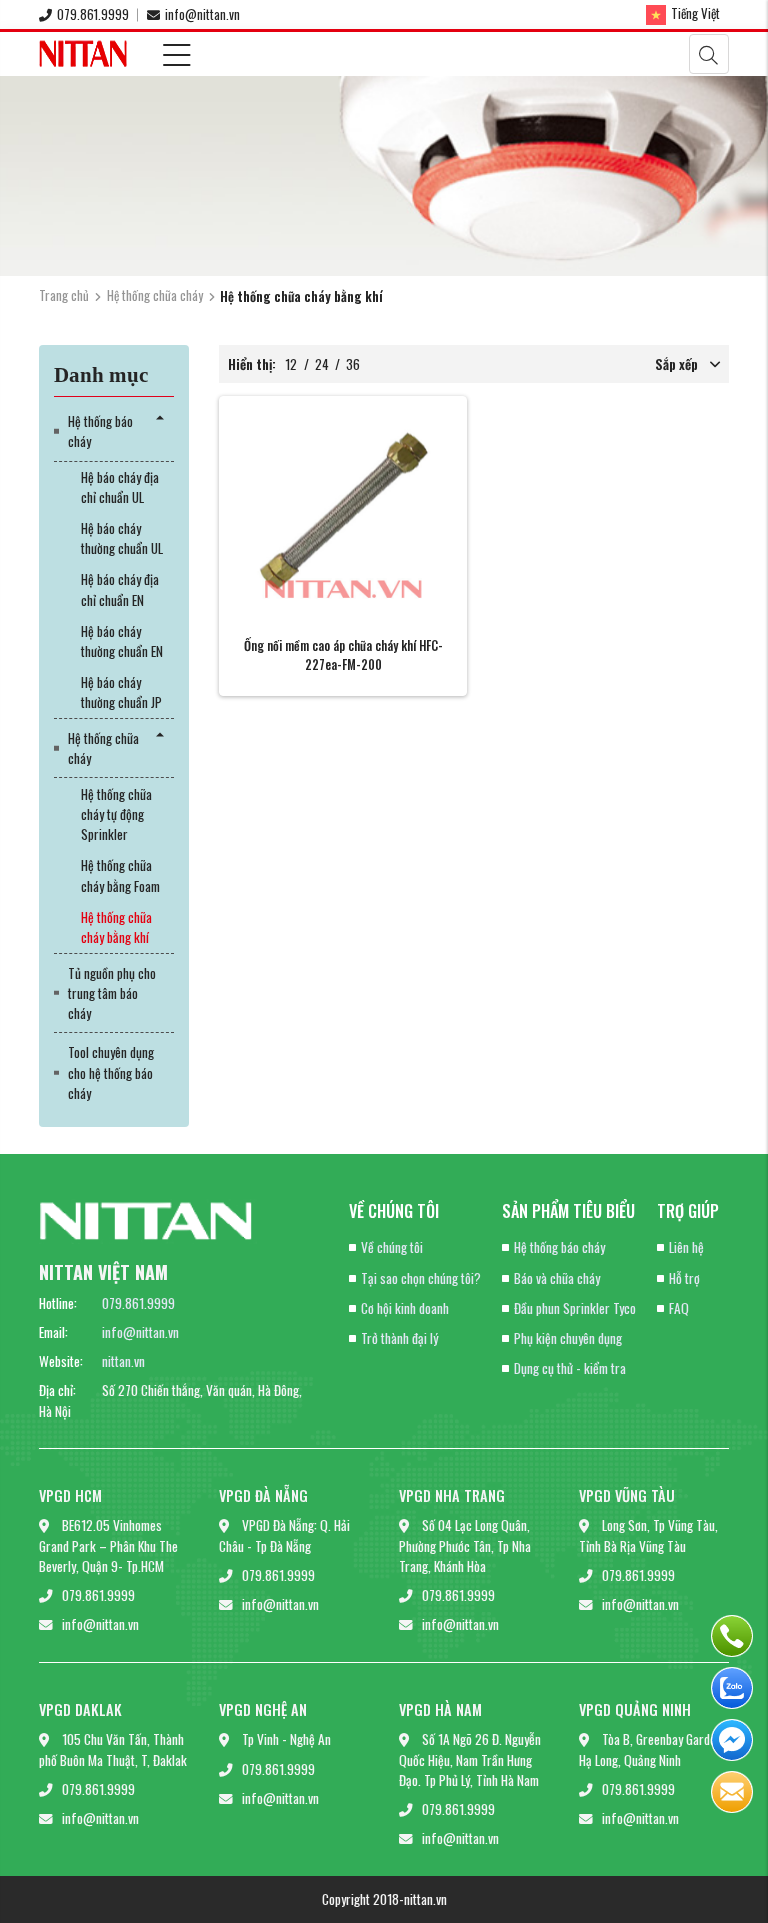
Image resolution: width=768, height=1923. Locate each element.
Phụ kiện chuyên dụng (568, 1338)
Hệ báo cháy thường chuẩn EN (122, 641)
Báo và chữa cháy (557, 1278)
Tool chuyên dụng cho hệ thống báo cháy (111, 1072)
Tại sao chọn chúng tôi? (421, 1278)
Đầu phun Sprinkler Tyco (575, 1308)
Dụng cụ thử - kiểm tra (570, 1368)
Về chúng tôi (392, 1247)
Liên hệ (686, 1247)
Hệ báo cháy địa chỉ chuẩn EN (120, 589)
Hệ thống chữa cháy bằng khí (116, 927)
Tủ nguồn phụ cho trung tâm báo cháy (112, 993)
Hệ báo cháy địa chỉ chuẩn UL (120, 487)
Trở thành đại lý (399, 1338)
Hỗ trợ (684, 1278)
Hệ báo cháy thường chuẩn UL (122, 538)
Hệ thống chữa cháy (155, 295)
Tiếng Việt (695, 13)
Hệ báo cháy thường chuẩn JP (121, 692)
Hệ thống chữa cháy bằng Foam (120, 875)
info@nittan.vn (202, 14)
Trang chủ (64, 295)
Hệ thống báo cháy (100, 431)
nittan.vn (123, 1361)
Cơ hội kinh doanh (405, 1308)
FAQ (679, 1308)
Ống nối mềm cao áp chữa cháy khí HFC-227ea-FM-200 (343, 655)
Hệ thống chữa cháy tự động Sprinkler (116, 814)
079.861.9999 (93, 14)
